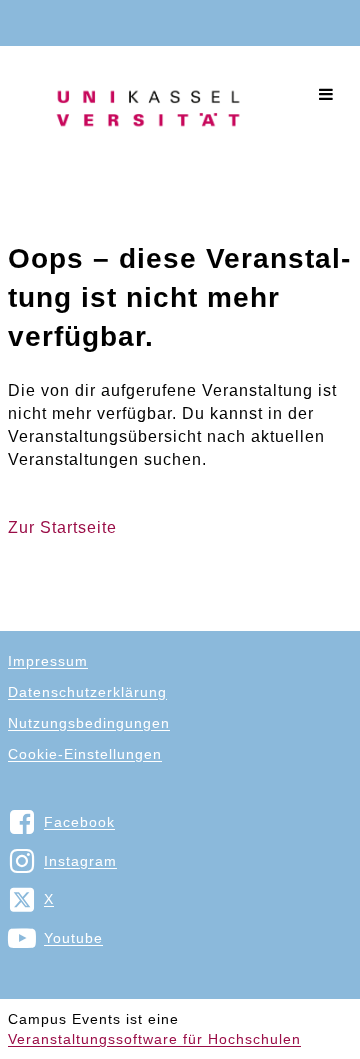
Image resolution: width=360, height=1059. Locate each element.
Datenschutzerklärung (87, 692)
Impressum (48, 661)
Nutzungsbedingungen (89, 723)
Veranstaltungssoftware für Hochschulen (154, 1039)
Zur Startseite (62, 527)
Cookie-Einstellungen (85, 754)
